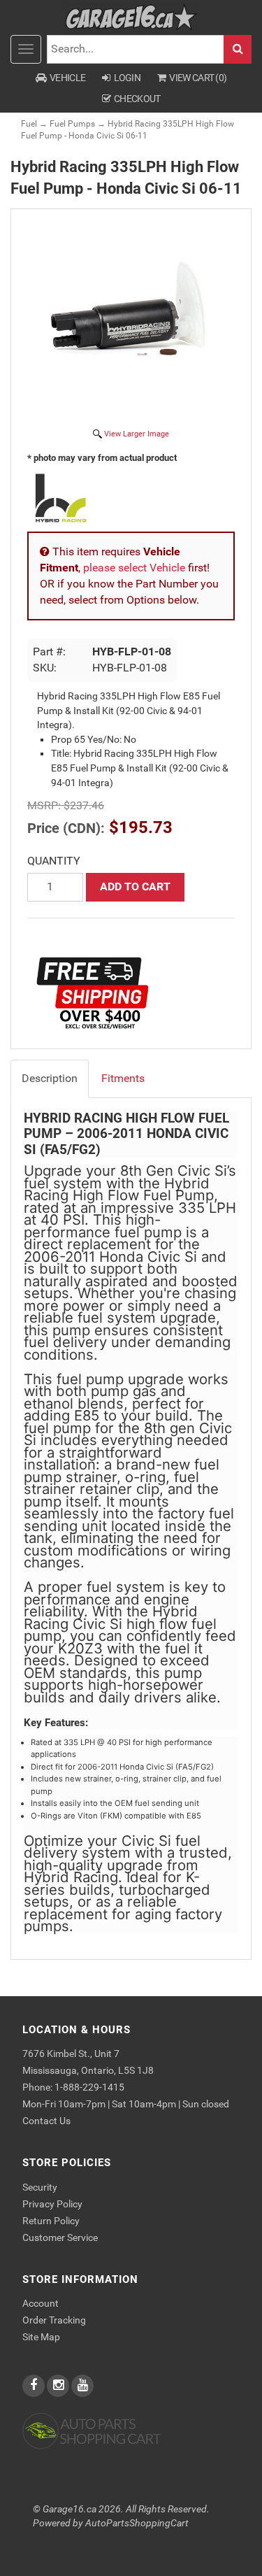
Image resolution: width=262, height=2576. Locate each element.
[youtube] (82, 2386)
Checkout (137, 99)
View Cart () (198, 78)
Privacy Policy (52, 2204)
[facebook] (35, 2386)
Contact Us (46, 2121)
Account (41, 2303)
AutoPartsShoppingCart (137, 2523)
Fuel (29, 124)
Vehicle (67, 78)
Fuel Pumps (72, 124)
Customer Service (60, 2237)
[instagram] (59, 2386)
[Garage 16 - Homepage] (131, 16)
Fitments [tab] (123, 1078)
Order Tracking (54, 2320)
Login (128, 78)
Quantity (54, 861)
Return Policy (51, 2221)
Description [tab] (50, 1078)
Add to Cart (135, 887)
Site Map (41, 2337)
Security (40, 2187)
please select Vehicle (134, 568)
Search (238, 49)
